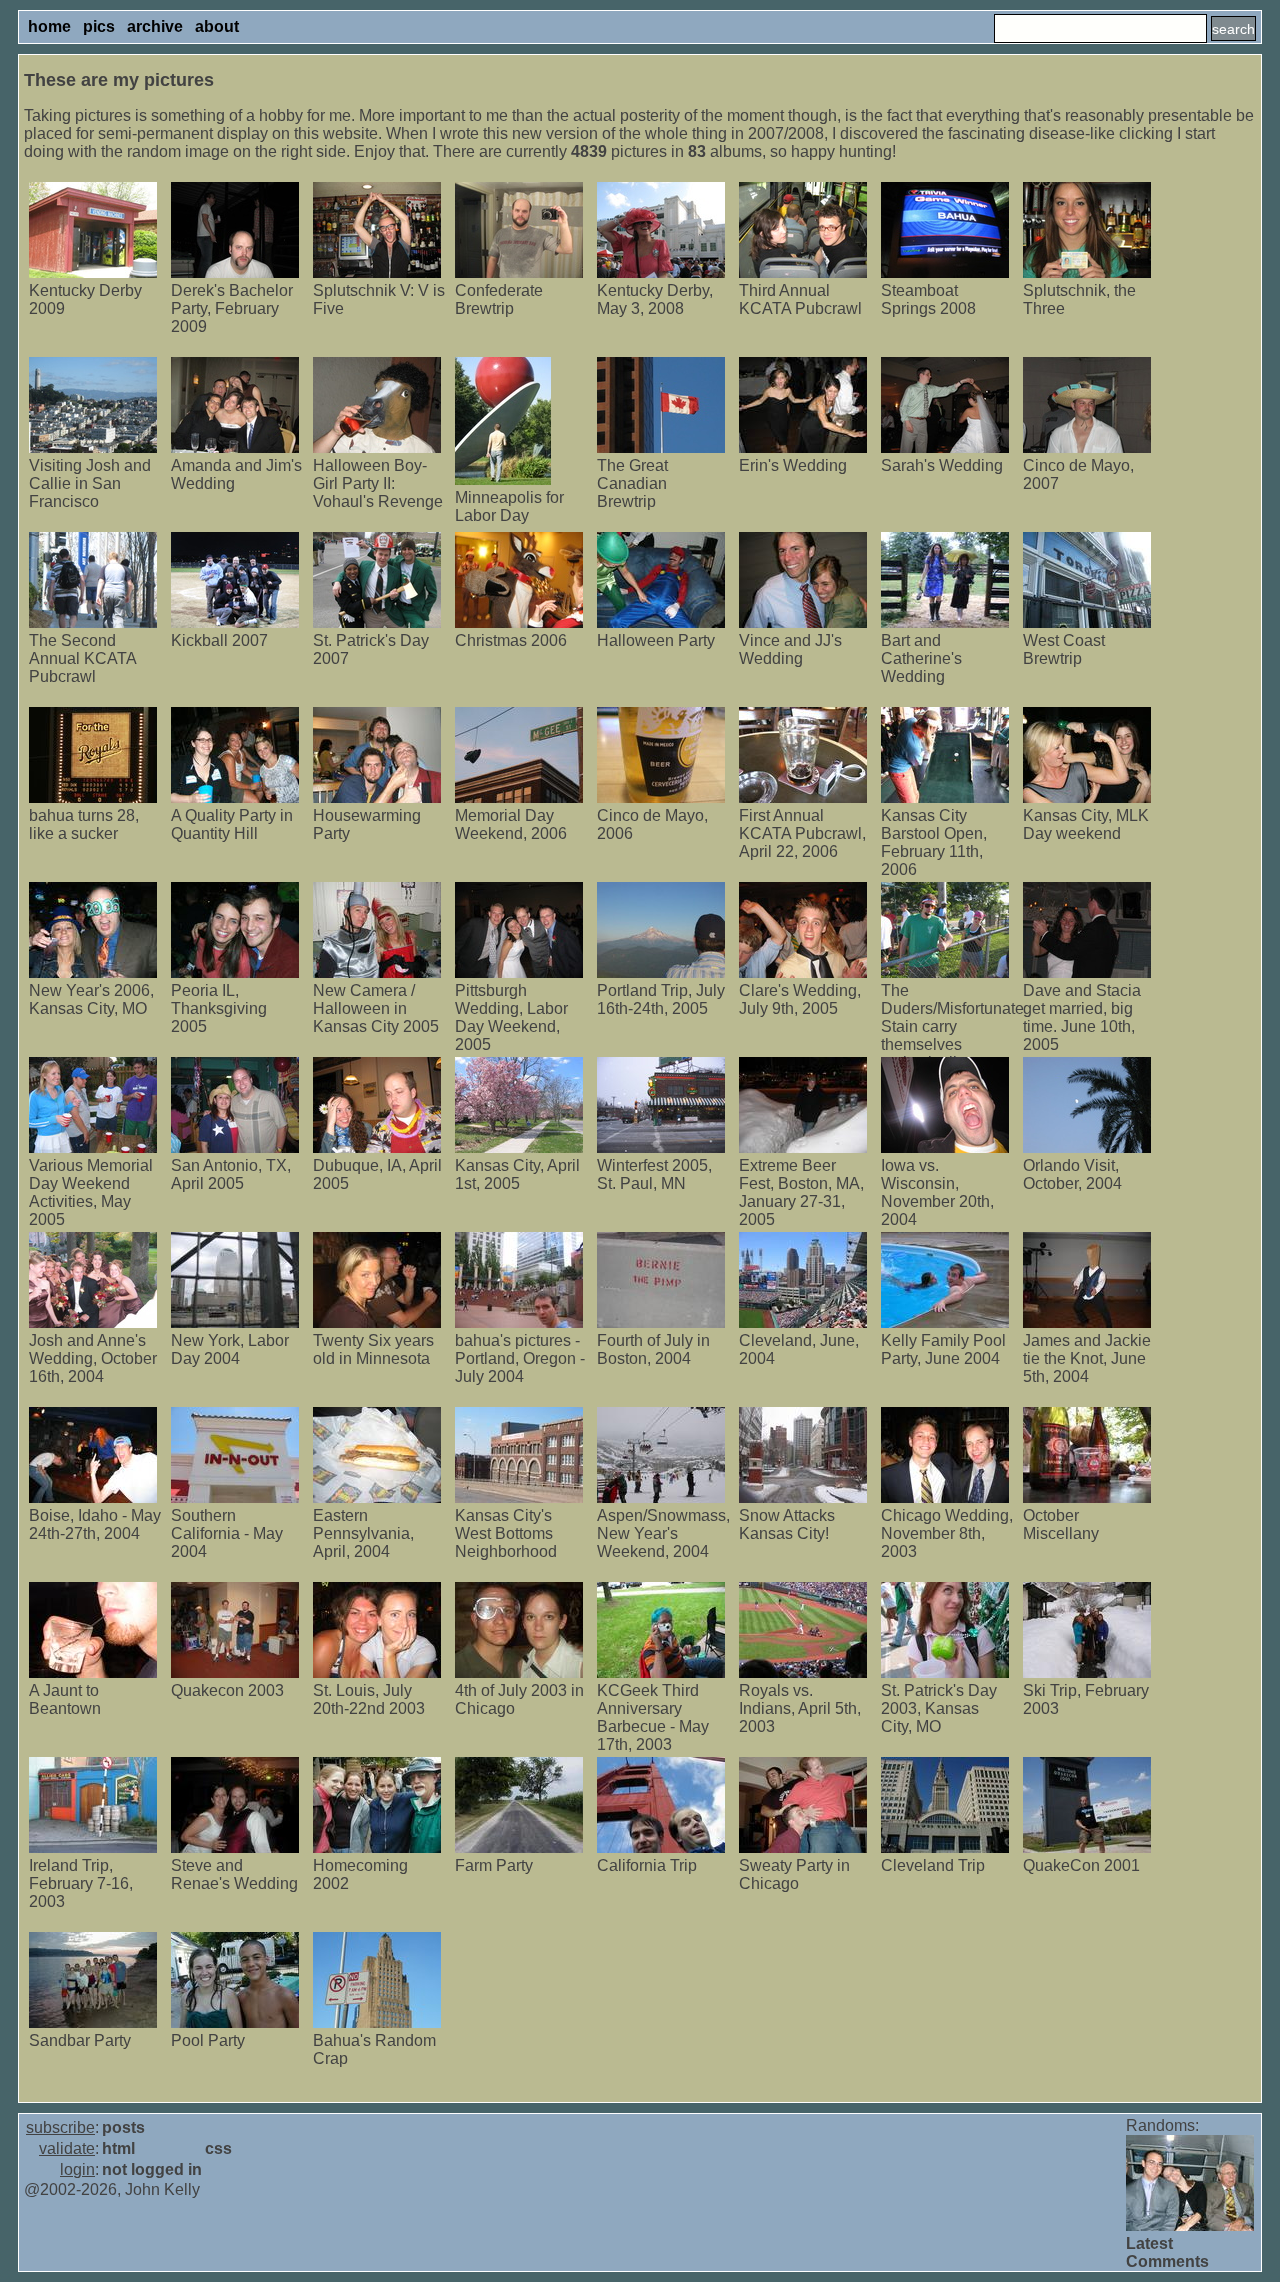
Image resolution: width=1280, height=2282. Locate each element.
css (218, 2148)
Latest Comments (1167, 2252)
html (118, 2148)
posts (123, 2127)
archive (155, 26)
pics (99, 26)
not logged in (152, 2169)
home (49, 26)
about (217, 26)
